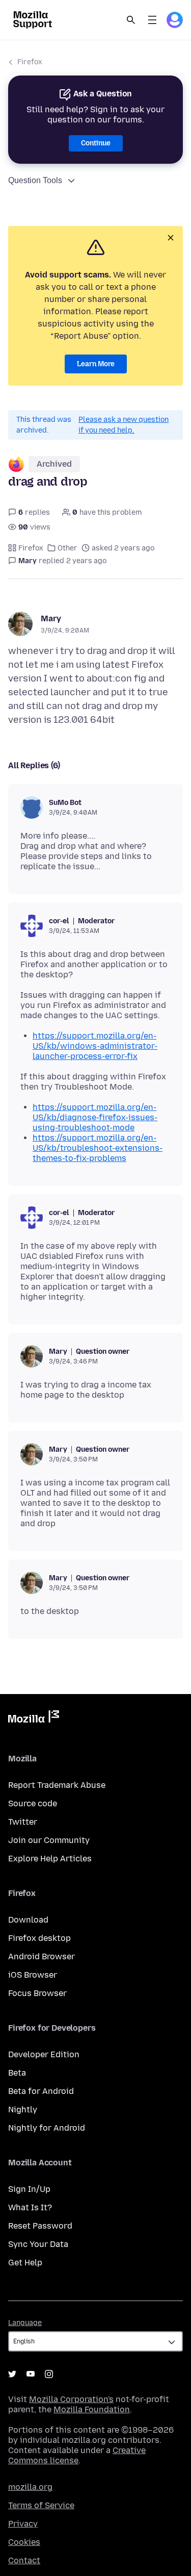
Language (25, 2323)
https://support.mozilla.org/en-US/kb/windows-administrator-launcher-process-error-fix (95, 1046)
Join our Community (49, 1840)
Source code (33, 1803)
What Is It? (30, 2207)
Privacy (23, 2524)
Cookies (24, 2542)
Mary (51, 618)
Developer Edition (44, 2054)
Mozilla (34, 1719)
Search (131, 20)
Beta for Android (41, 2091)
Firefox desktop (39, 1938)
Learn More (96, 364)
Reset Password (40, 2226)
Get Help (25, 2263)
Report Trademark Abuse (57, 1785)
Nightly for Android (47, 2128)
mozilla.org (30, 2487)
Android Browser (42, 1956)
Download (28, 1920)
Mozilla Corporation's (71, 2399)
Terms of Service (41, 2505)
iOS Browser (33, 1975)
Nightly (23, 2110)
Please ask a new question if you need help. (124, 425)
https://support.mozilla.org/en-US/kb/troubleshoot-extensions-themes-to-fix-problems (98, 1148)
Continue (96, 143)
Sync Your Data (38, 2244)
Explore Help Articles (50, 1859)
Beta (17, 2073)
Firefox (30, 62)
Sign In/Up (29, 2189)
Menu (152, 20)
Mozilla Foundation (92, 2409)
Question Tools (35, 180)
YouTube (31, 2374)
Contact (24, 2560)
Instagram (49, 2374)
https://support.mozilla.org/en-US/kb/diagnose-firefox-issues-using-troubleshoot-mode (95, 1117)
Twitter (23, 1822)
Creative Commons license (77, 2455)
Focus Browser (37, 1993)
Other (67, 548)
